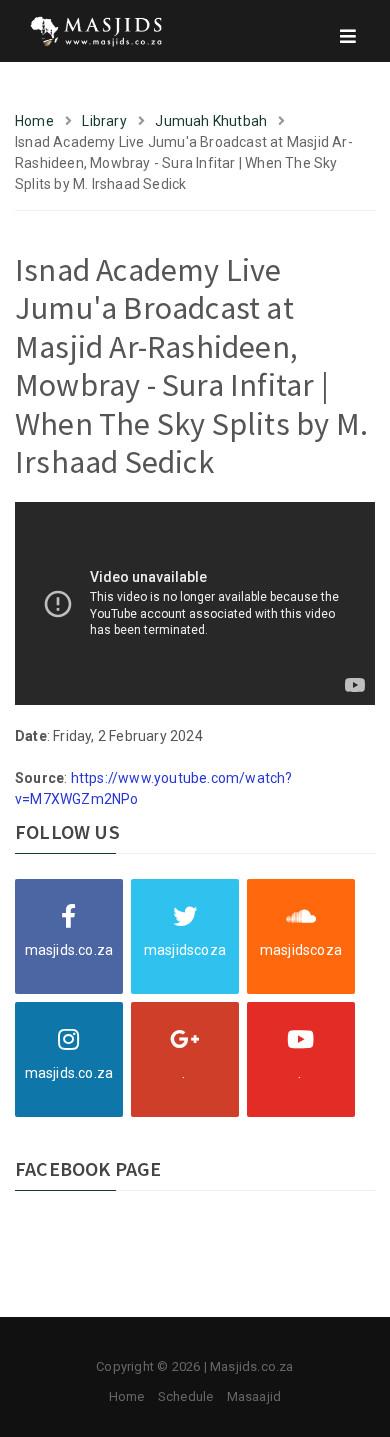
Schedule (186, 1396)
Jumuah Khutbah (211, 121)
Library (104, 121)
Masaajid (254, 1396)
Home (34, 121)
